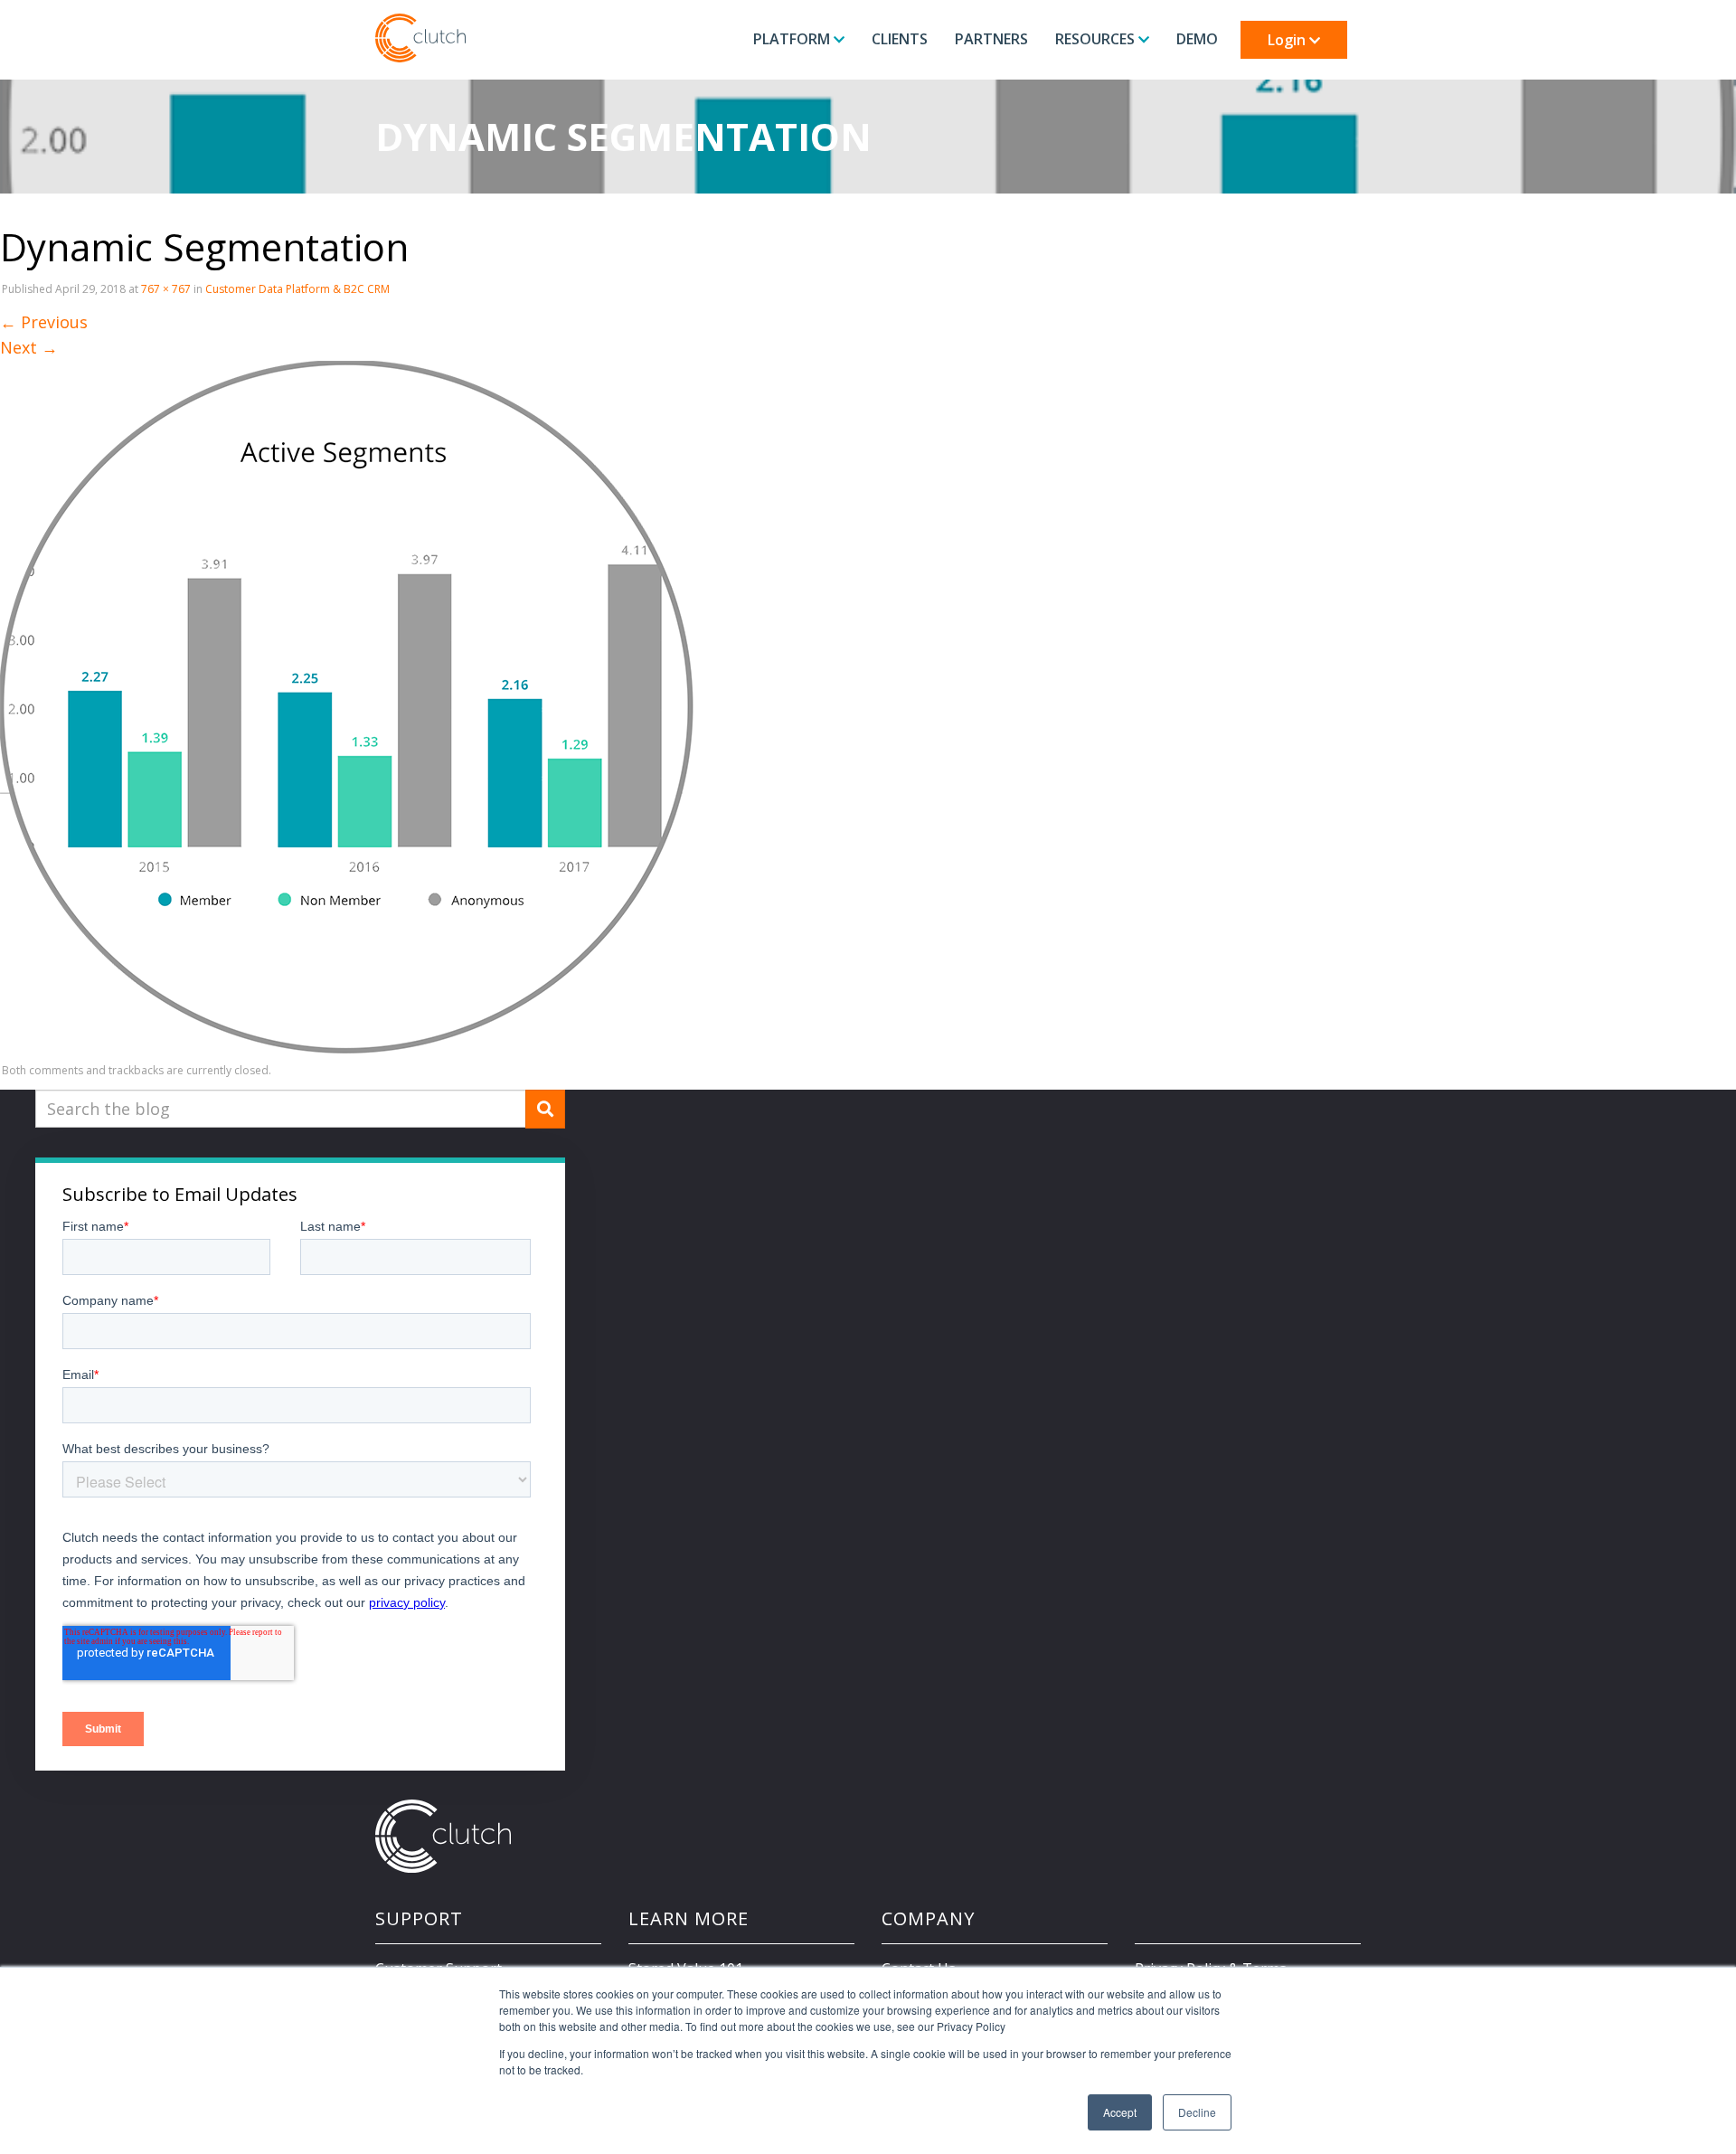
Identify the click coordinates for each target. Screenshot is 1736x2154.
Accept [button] (1120, 2112)
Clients (900, 39)
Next (29, 347)
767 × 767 (166, 289)
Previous (44, 322)
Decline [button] (1197, 2112)
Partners (991, 39)
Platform (793, 39)
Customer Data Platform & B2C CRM (297, 289)
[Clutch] (420, 38)
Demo (1197, 39)
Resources (1097, 39)
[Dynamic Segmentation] (347, 706)
